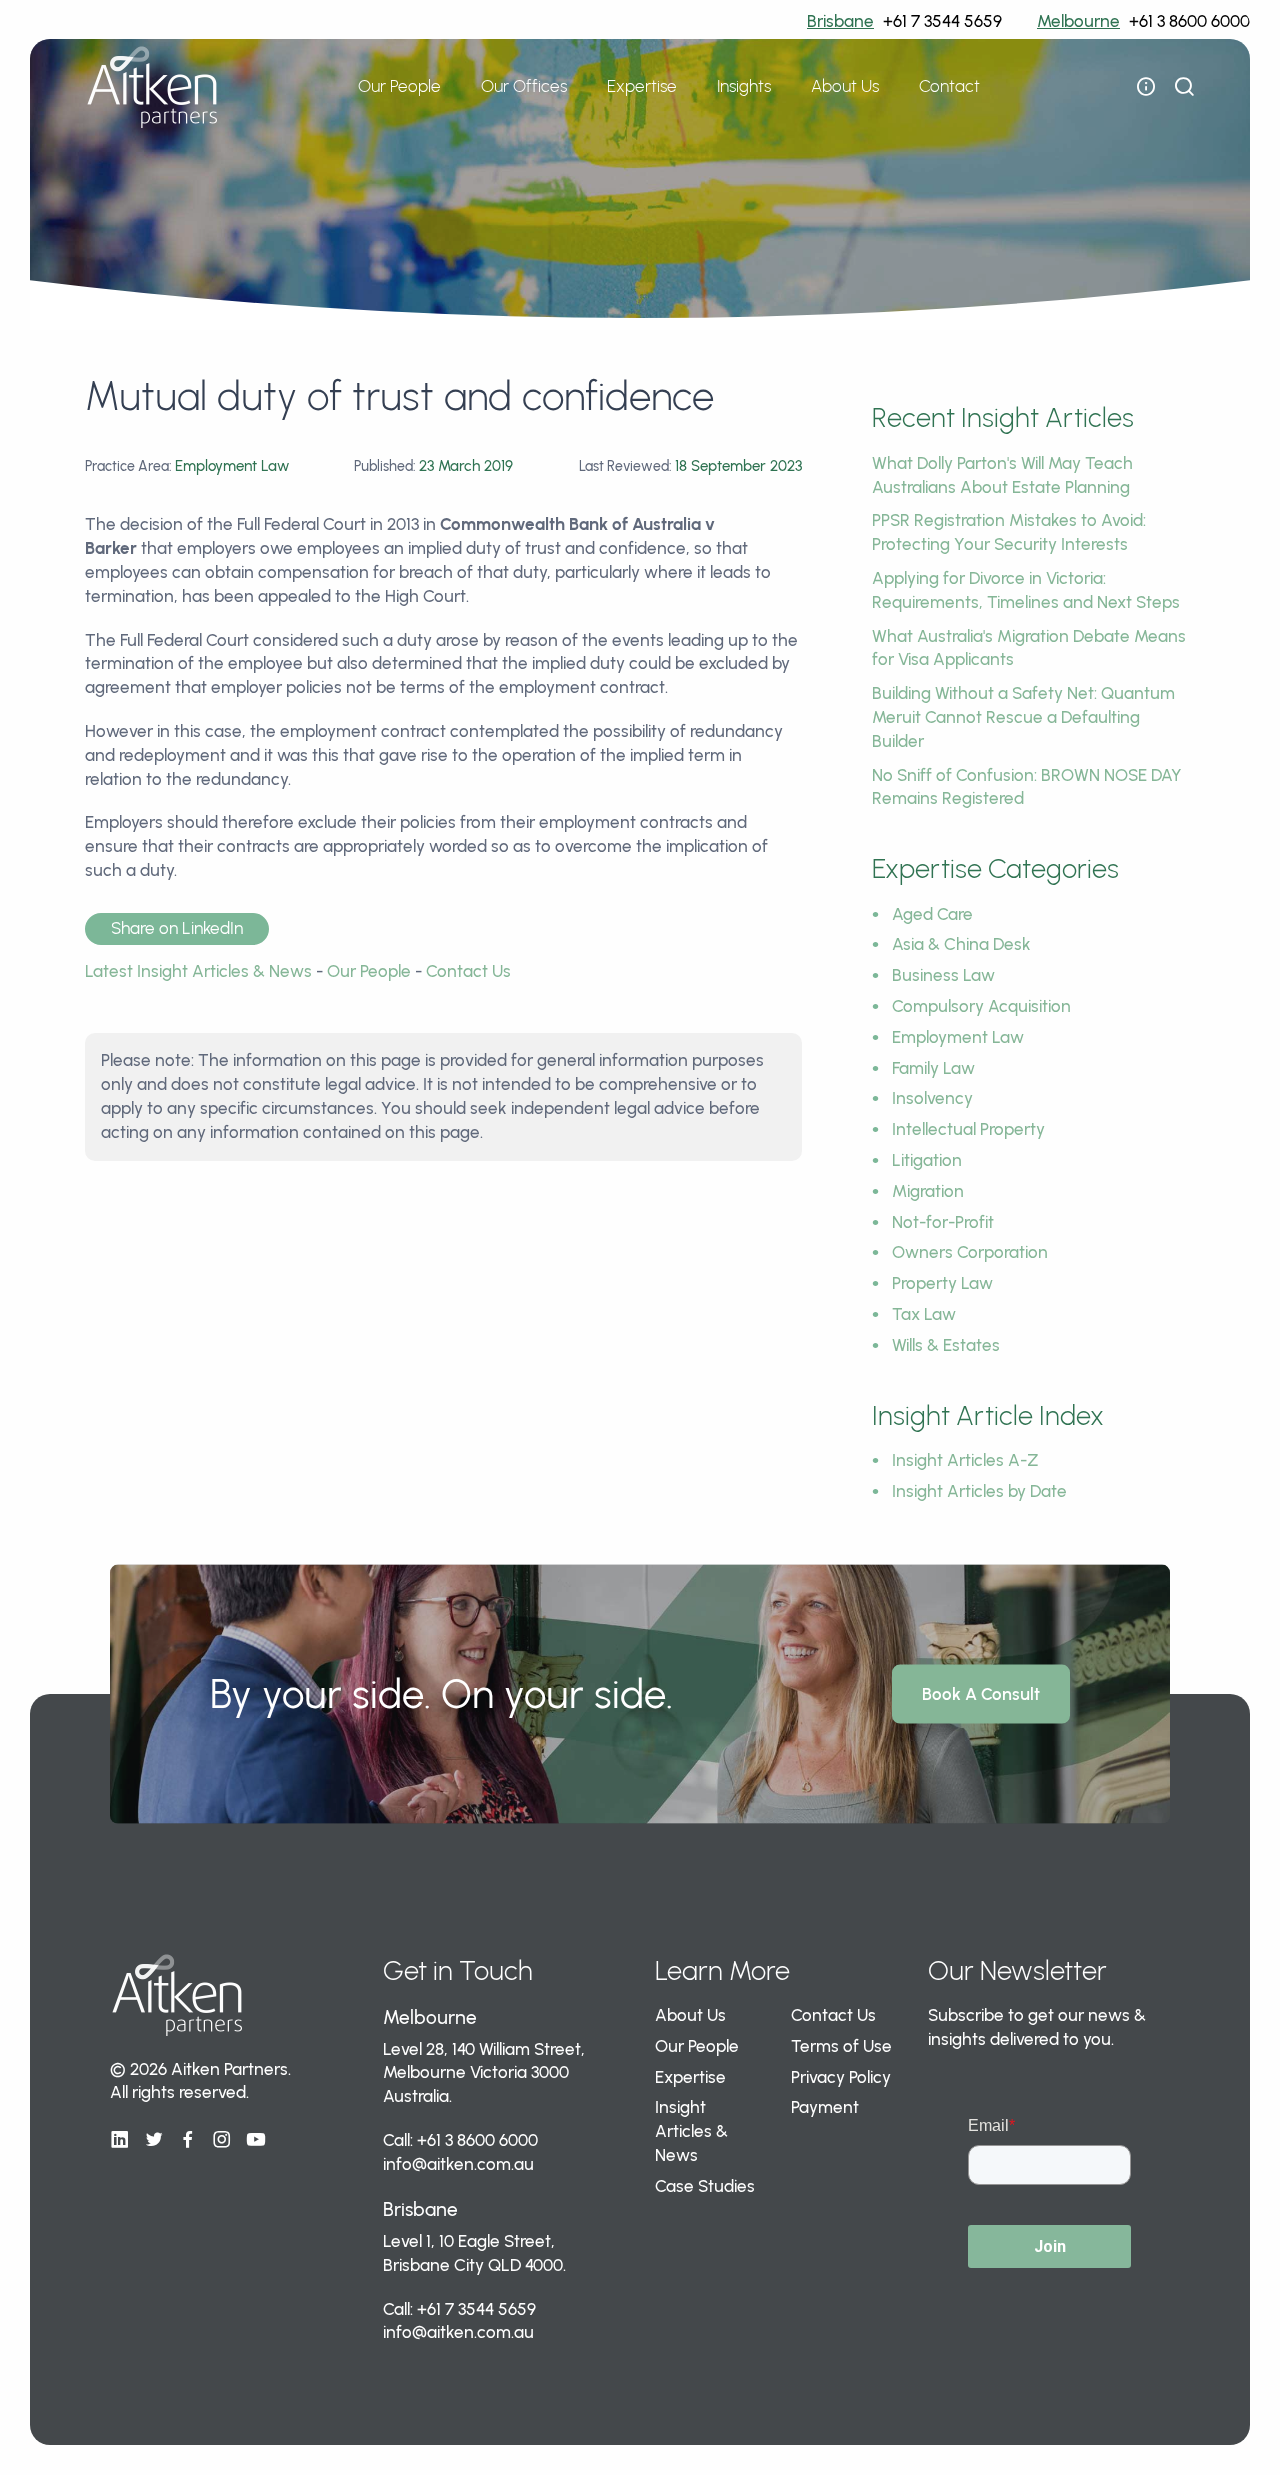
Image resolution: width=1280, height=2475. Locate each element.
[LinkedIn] (120, 2140)
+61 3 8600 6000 (1189, 21)
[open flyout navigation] (1146, 87)
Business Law (943, 975)
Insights (744, 86)
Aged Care (932, 914)
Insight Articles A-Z (965, 1460)
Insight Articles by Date (979, 1491)
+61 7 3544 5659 (942, 21)
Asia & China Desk (961, 944)
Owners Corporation (970, 1252)
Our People (399, 86)
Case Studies (705, 2186)
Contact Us (468, 971)
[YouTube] (256, 2140)
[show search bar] (1184, 87)
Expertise (690, 2077)
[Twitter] (154, 2140)
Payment (825, 2107)
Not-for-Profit (943, 1222)
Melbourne (1078, 21)
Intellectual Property (968, 1129)
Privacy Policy (841, 2077)
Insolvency (932, 1098)
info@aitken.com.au (458, 2164)
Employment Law (958, 1037)
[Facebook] (188, 2140)
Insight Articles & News (691, 2131)
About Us (690, 2015)
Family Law (933, 1068)
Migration (928, 1191)
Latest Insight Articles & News (198, 971)
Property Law (942, 1283)
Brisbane (840, 21)
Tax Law (924, 1314)
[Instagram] (222, 2140)
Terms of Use (841, 2046)
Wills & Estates (946, 1345)
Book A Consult (981, 1693)
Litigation (927, 1160)
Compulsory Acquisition (981, 1006)
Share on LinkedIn (177, 928)
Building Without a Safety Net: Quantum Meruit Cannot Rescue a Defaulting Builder (1023, 717)
